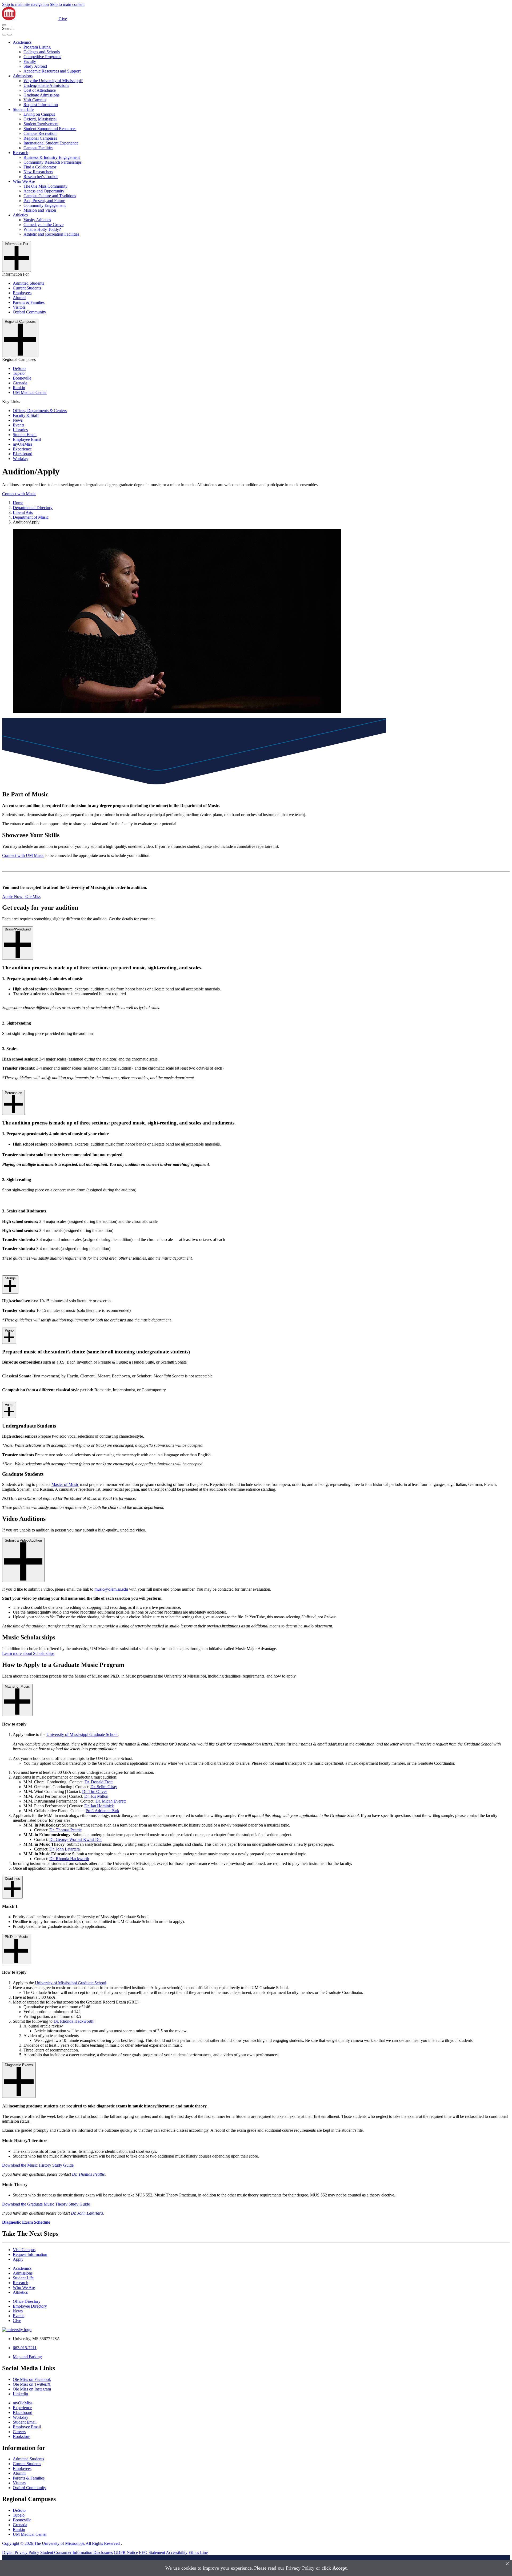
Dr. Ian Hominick (99, 1806)
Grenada (20, 383)
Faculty (30, 61)
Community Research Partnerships (53, 162)
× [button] (507, 2564)
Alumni (19, 298)
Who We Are (24, 181)
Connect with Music (19, 494)
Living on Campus (39, 114)
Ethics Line (198, 2552)
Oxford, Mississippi (40, 119)
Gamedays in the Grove (43, 225)
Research (21, 153)
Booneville (22, 378)
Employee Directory (30, 2306)
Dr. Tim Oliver (95, 1791)
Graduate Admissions (41, 95)
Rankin (19, 388)
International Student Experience (51, 143)
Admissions (23, 76)
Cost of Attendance (40, 90)
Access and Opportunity (44, 191)
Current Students (27, 288)
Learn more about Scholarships (28, 1653)
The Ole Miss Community (45, 186)
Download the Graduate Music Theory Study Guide (46, 2204)
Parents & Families (29, 302)
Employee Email (27, 439)
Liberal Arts (23, 512)
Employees (22, 293)
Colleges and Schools (42, 52)
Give (63, 19)
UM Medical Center (30, 392)
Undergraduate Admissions (46, 85)
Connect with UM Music (23, 855)
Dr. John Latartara (65, 1849)
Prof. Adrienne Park (102, 1811)
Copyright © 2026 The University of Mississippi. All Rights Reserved (61, 2543)
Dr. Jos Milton (96, 1796)
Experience (22, 449)
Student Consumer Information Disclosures (77, 2552)
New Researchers (38, 172)
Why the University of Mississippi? (53, 81)
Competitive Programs (42, 57)
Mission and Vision (40, 210)
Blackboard (23, 454)
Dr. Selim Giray (104, 1787)
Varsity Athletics (37, 220)
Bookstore (21, 2436)
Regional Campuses (40, 138)
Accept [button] (340, 2568)
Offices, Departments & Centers (40, 411)
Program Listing (37, 47)
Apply (18, 2259)
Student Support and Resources (50, 129)
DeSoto (19, 368)
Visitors (19, 307)
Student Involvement (41, 124)
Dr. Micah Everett (111, 1801)
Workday (21, 459)
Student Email (25, 435)
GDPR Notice (126, 2552)
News (18, 420)
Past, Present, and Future (44, 201)
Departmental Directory (33, 508)
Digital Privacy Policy (21, 2552)
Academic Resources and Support (52, 71)
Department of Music (31, 517)
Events (19, 425)
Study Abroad (35, 66)
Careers (19, 2432)
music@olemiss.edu (111, 1589)
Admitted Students (28, 283)
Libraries (20, 430)
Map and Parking (27, 2357)
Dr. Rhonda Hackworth (69, 1859)
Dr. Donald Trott (99, 1782)
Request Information (41, 105)
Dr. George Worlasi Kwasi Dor (76, 1839)
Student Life (23, 109)
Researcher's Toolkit (41, 177)
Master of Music (65, 1484)
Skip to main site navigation (25, 4)
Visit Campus (35, 100)
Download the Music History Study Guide (38, 2165)
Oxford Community (29, 312)
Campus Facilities (38, 148)
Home (18, 503)
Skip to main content (67, 4)
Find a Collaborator (40, 167)
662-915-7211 (25, 2348)
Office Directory (27, 2301)
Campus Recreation (40, 133)
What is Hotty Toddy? (42, 229)
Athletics (20, 215)
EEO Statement (152, 2552)
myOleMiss (23, 444)
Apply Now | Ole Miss (21, 896)
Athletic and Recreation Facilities (51, 234)
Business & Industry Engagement (52, 157)
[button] (4, 25)
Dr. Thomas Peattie (65, 1830)
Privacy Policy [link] (300, 2568)
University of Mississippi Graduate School (82, 1734)
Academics (22, 42)
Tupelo (19, 373)
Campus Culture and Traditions (50, 196)
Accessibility (177, 2552)
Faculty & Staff (26, 415)
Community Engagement (45, 205)
